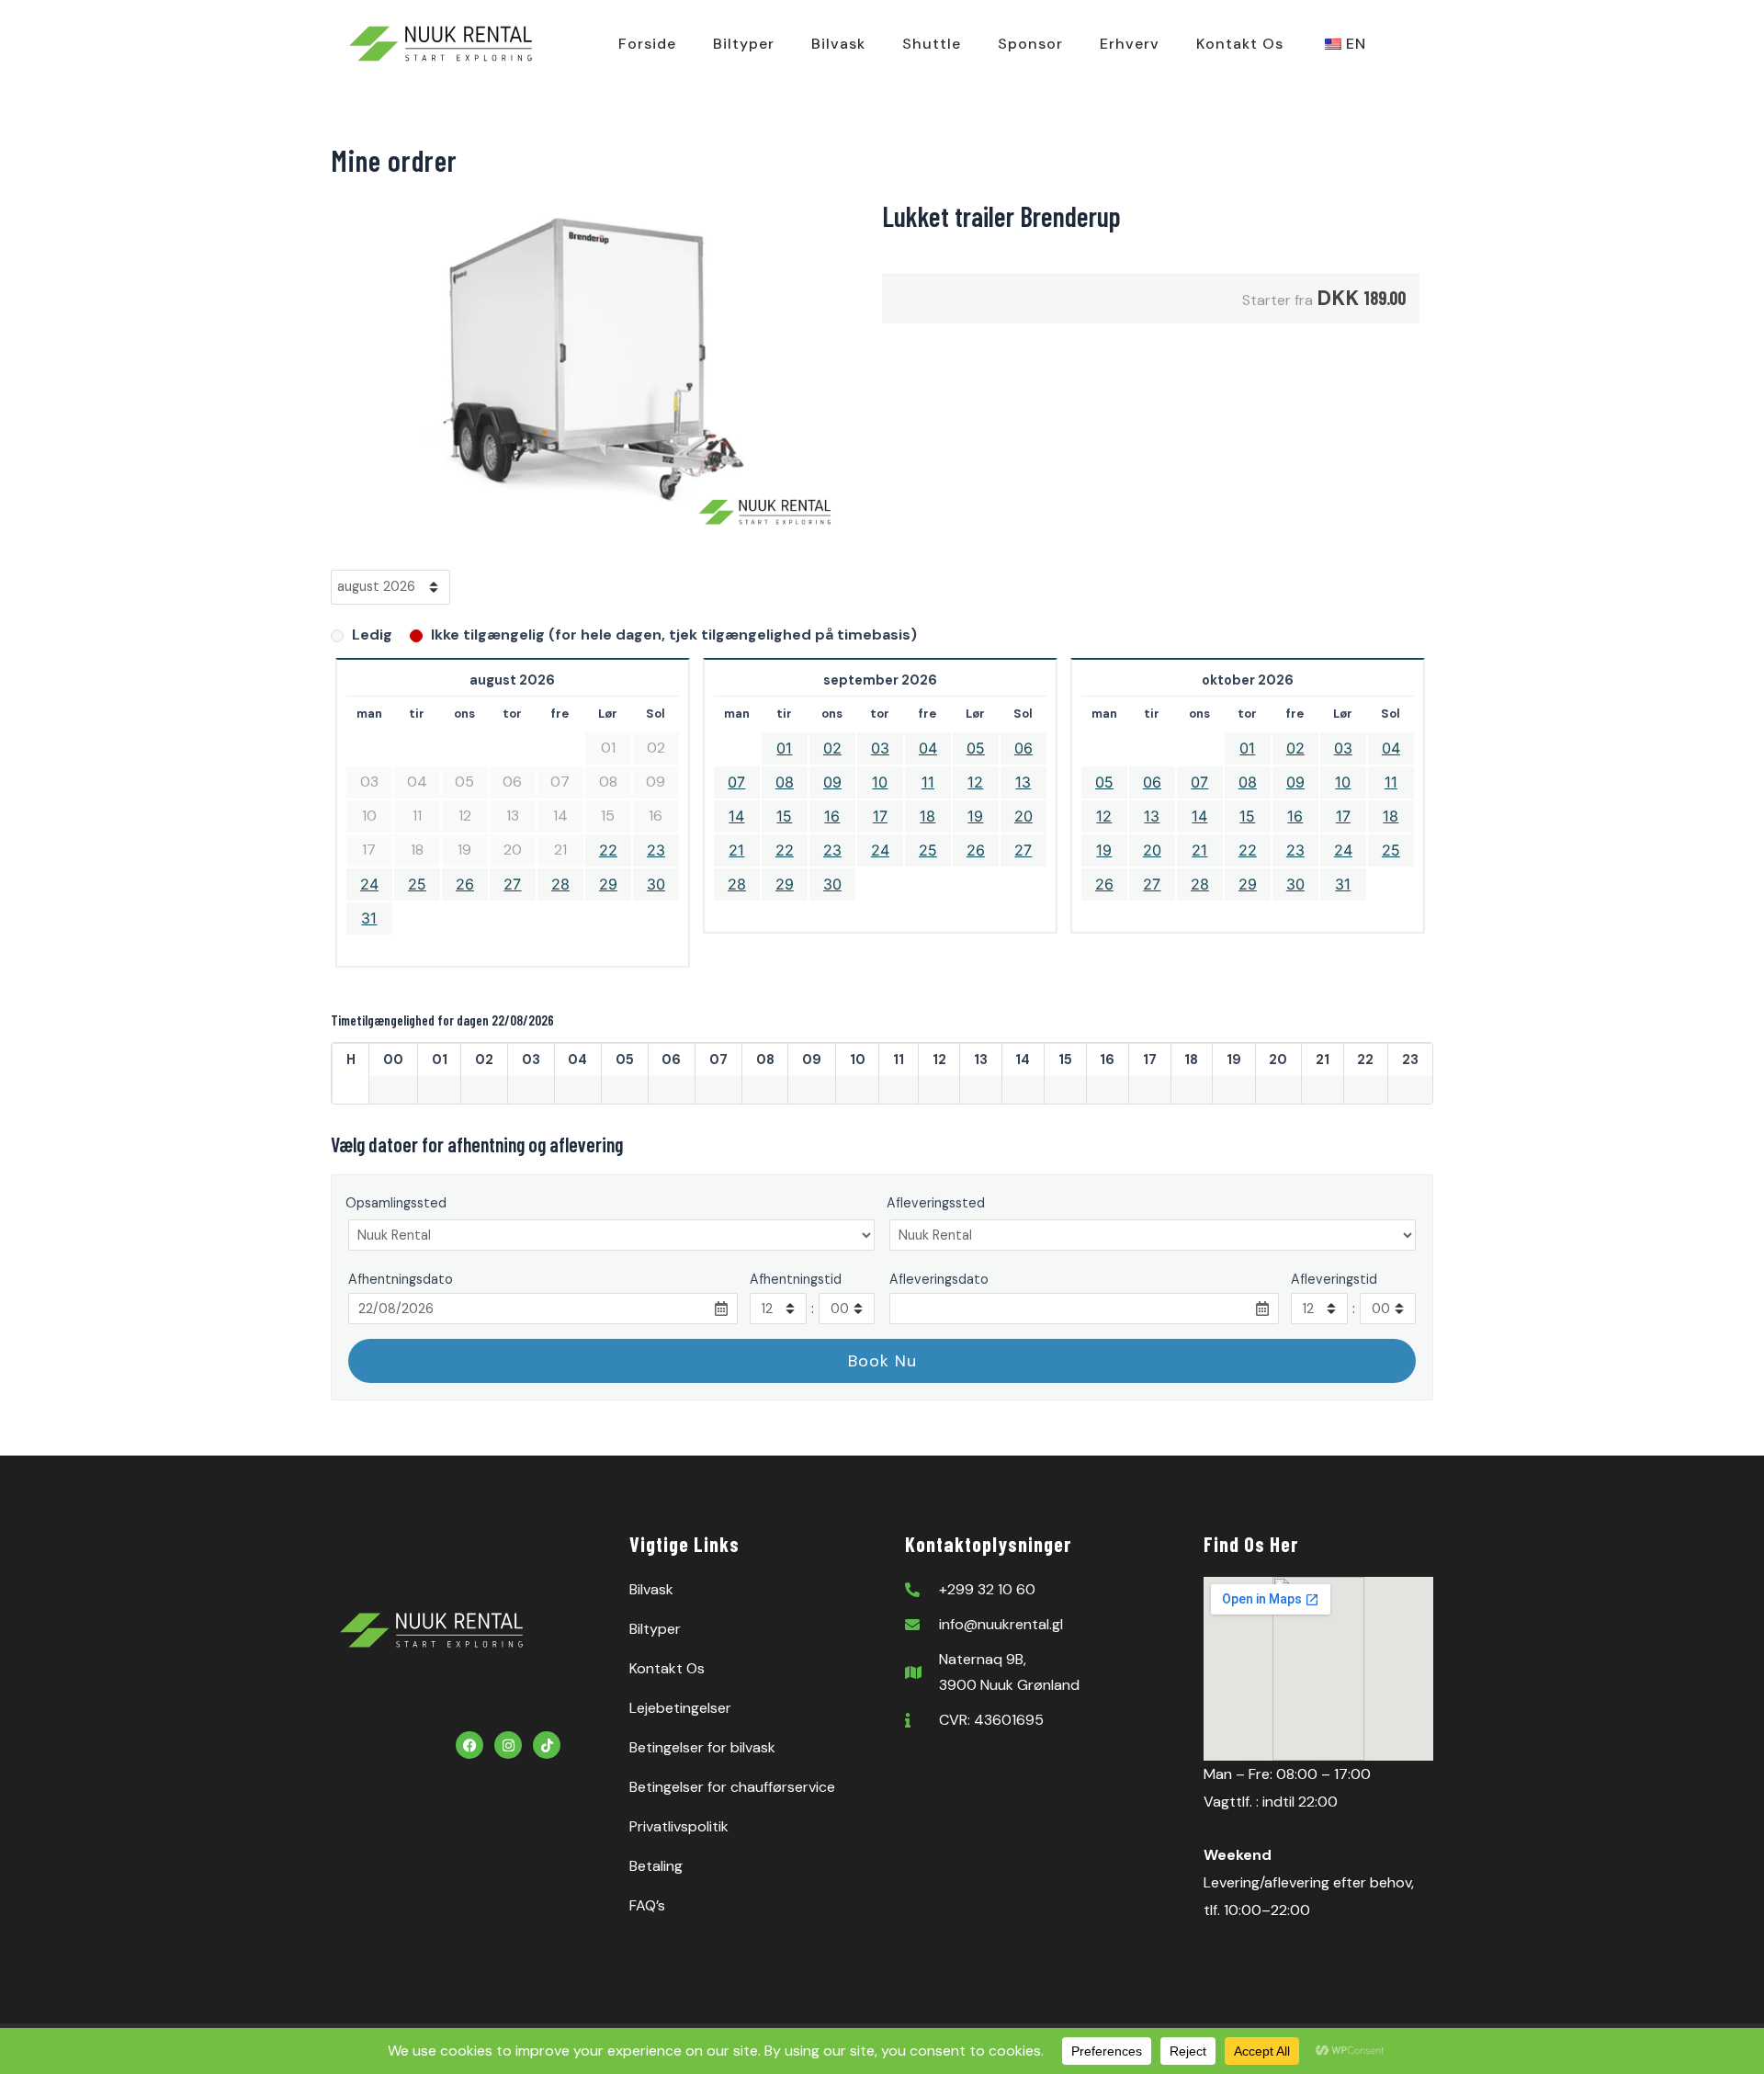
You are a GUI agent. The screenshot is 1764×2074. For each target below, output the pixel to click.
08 (785, 782)
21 (736, 850)
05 (976, 748)
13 (1023, 782)
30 (656, 884)
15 (784, 816)
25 (417, 884)
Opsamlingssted (396, 1203)
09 (832, 782)
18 (927, 816)
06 (1023, 748)
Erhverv (1130, 44)
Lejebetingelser (680, 1708)
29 (608, 884)
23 (656, 850)
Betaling (656, 1866)
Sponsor (1030, 44)
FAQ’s (647, 1905)
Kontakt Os (1240, 44)
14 (736, 816)
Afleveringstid (1334, 1279)
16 (832, 816)
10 (880, 782)
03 (880, 748)
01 (784, 748)
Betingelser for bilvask (702, 1747)
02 (832, 748)
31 (369, 918)
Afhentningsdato (401, 1279)
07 (736, 782)
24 (369, 884)
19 (975, 816)
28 (560, 884)
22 (608, 850)
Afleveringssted (936, 1203)
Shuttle (932, 44)
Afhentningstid (796, 1279)
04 (928, 748)
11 (928, 782)
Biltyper (744, 44)
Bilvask (838, 44)
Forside (647, 44)
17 (880, 816)
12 (975, 782)
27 (512, 884)
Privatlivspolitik (679, 1826)
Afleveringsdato (939, 1279)
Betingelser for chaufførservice (732, 1787)
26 (465, 884)
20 (1023, 816)
